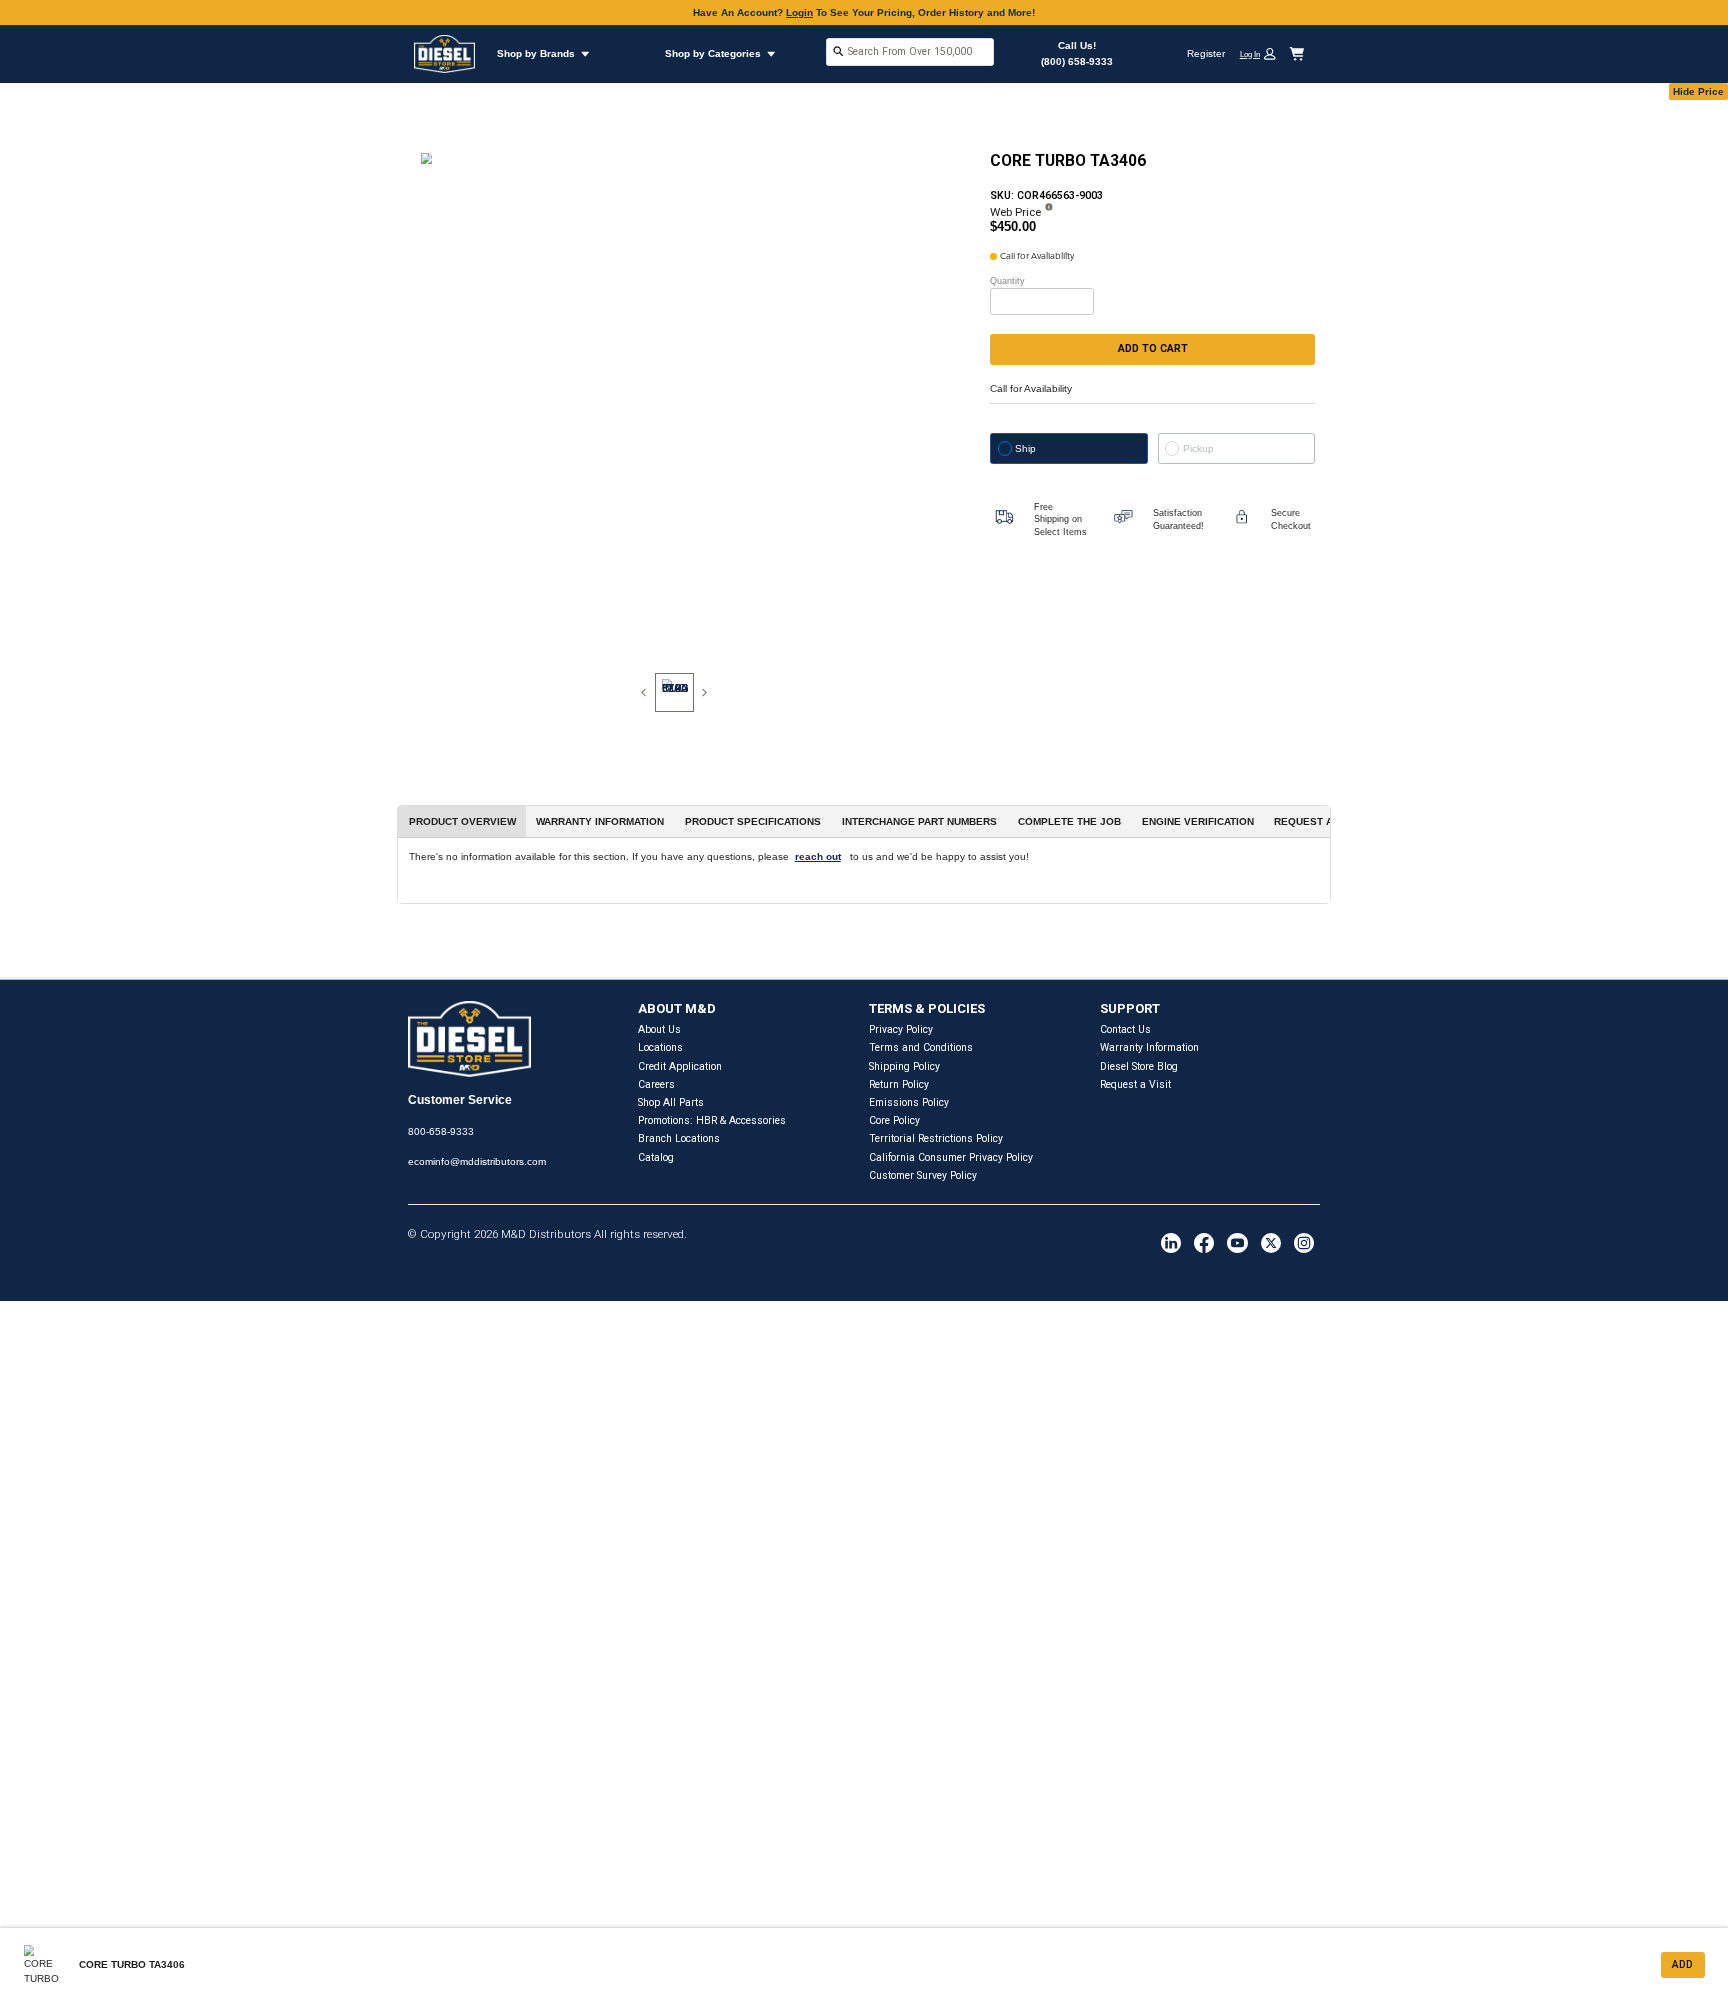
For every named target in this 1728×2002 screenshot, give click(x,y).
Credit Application (680, 1066)
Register (1206, 53)
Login (799, 12)
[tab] (674, 692)
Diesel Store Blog (1139, 1066)
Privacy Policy (901, 1029)
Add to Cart (1153, 348)
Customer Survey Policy (923, 1175)
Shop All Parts (671, 1102)
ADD (1682, 1964)
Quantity (1007, 281)
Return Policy (899, 1084)
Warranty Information (1149, 1047)
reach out (818, 856)
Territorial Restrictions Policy (936, 1138)
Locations (660, 1047)
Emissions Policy (909, 1102)
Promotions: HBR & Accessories (712, 1120)
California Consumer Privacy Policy (951, 1157)
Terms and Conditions (921, 1047)
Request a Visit (1135, 1084)
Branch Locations (679, 1138)
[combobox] (910, 53)
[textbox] (910, 51)
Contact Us (1125, 1029)
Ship (1025, 448)
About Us (659, 1029)
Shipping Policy (904, 1066)
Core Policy (894, 1120)
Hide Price (1698, 91)
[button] (1263, 53)
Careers (656, 1084)
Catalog (656, 1157)
